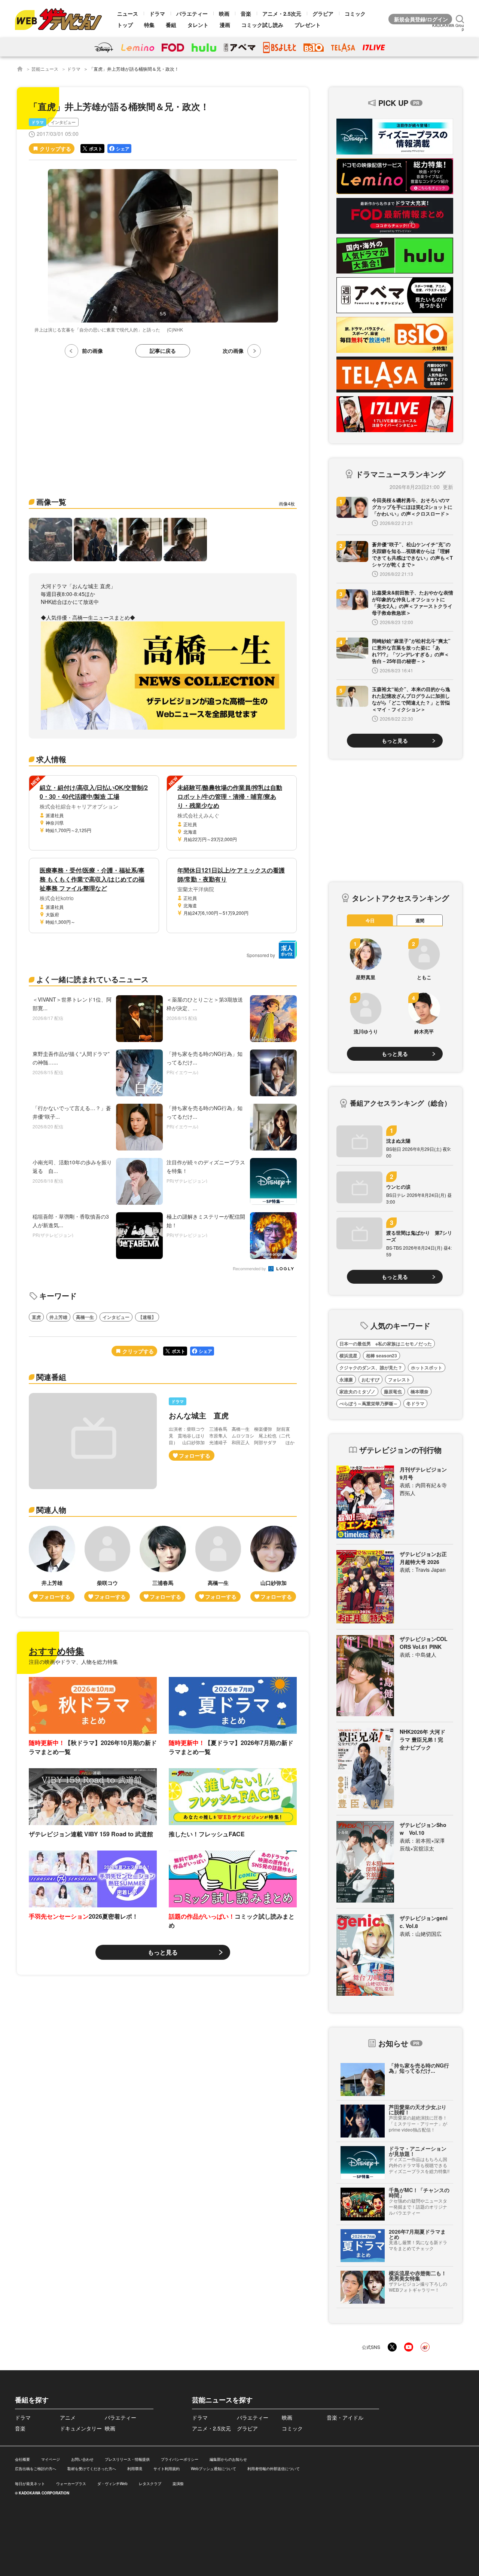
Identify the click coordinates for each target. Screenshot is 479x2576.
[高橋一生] (218, 1564)
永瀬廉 (346, 1379)
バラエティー (192, 13)
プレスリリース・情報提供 (127, 2459)
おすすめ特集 (57, 1651)
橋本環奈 (419, 1391)
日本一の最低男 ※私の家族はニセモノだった (386, 1344)
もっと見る (163, 1952)
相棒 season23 (382, 1356)
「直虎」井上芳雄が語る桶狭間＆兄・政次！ (134, 69)
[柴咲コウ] (107, 1564)
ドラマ (157, 13)
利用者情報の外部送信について (274, 2469)
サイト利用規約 (167, 2469)
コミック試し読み (262, 25)
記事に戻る (163, 351)
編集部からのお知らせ (228, 2459)
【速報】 (147, 1317)
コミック (355, 13)
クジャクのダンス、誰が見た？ (371, 1368)
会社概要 (22, 2459)
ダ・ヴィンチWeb (112, 2484)
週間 (420, 920)
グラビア (323, 13)
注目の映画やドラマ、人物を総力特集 (73, 1662)
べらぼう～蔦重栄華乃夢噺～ (369, 1403)
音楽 (246, 13)
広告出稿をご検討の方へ (36, 2469)
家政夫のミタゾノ (357, 1391)
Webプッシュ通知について (213, 2469)
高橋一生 (85, 1317)
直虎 (36, 1317)
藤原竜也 (393, 1391)
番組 (171, 25)
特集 (149, 25)
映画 (224, 13)
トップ (125, 25)
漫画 (225, 25)
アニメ (68, 2417)
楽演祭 (178, 2484)
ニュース (128, 13)
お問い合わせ (82, 2459)
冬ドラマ (415, 1403)
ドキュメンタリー (81, 2428)
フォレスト (399, 1379)
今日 (370, 920)
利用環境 (135, 2469)
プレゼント (308, 25)
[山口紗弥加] (274, 1564)
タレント (198, 25)
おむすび (370, 1379)
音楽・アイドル (345, 2417)
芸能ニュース (45, 69)
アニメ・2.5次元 (282, 13)
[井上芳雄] (52, 1564)
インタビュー (63, 122)
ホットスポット (427, 1368)
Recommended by (250, 1269)
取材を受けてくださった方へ (92, 2469)
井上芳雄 (58, 1317)
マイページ (51, 2459)
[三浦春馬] (163, 1564)
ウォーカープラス (71, 2484)
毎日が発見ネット (30, 2484)
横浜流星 (348, 1356)
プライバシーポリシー (180, 2459)
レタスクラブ (150, 2484)
